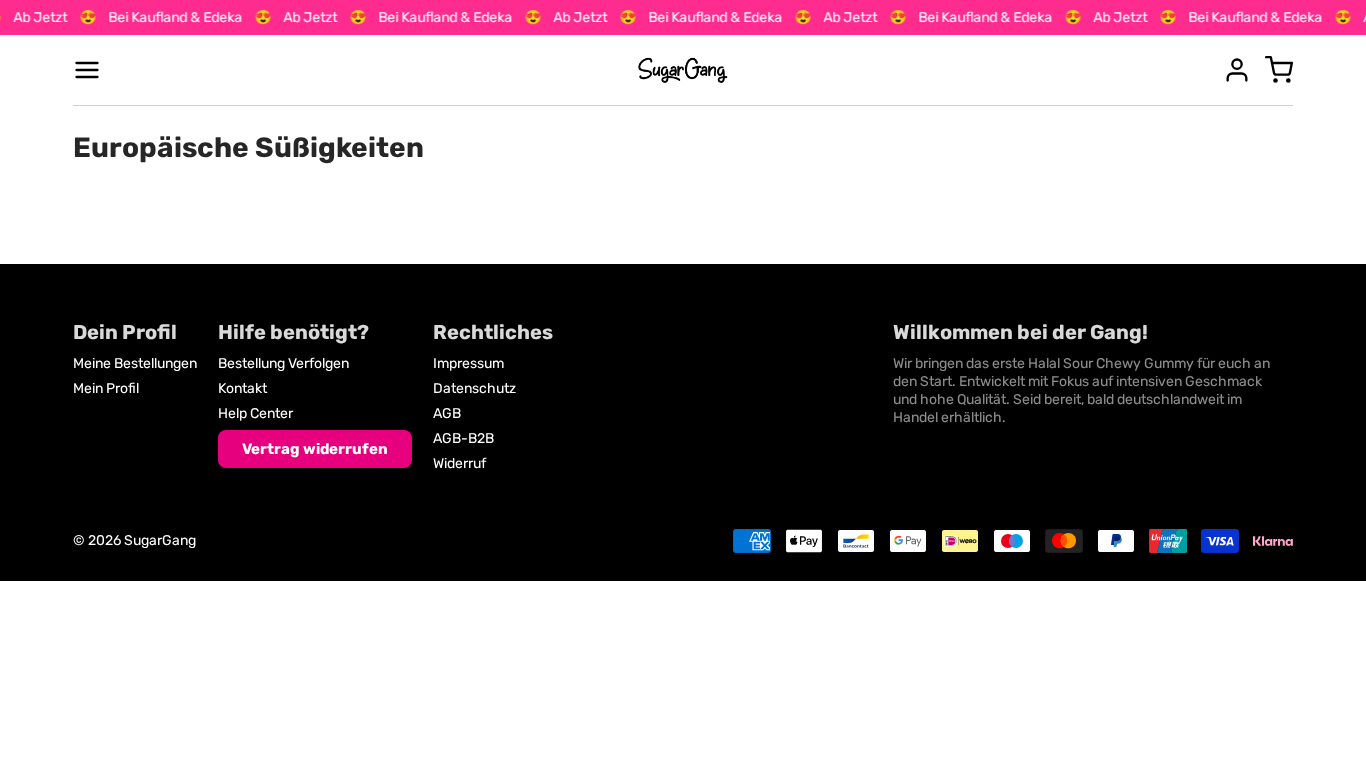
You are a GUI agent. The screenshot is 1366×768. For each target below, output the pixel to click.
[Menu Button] (87, 70)
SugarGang (160, 540)
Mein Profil (106, 388)
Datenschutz (474, 388)
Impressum (468, 363)
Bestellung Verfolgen (283, 363)
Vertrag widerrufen (315, 449)
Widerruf (459, 463)
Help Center (255, 413)
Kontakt (242, 388)
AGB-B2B (463, 438)
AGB (447, 413)
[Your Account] (1237, 70)
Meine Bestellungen (135, 363)
